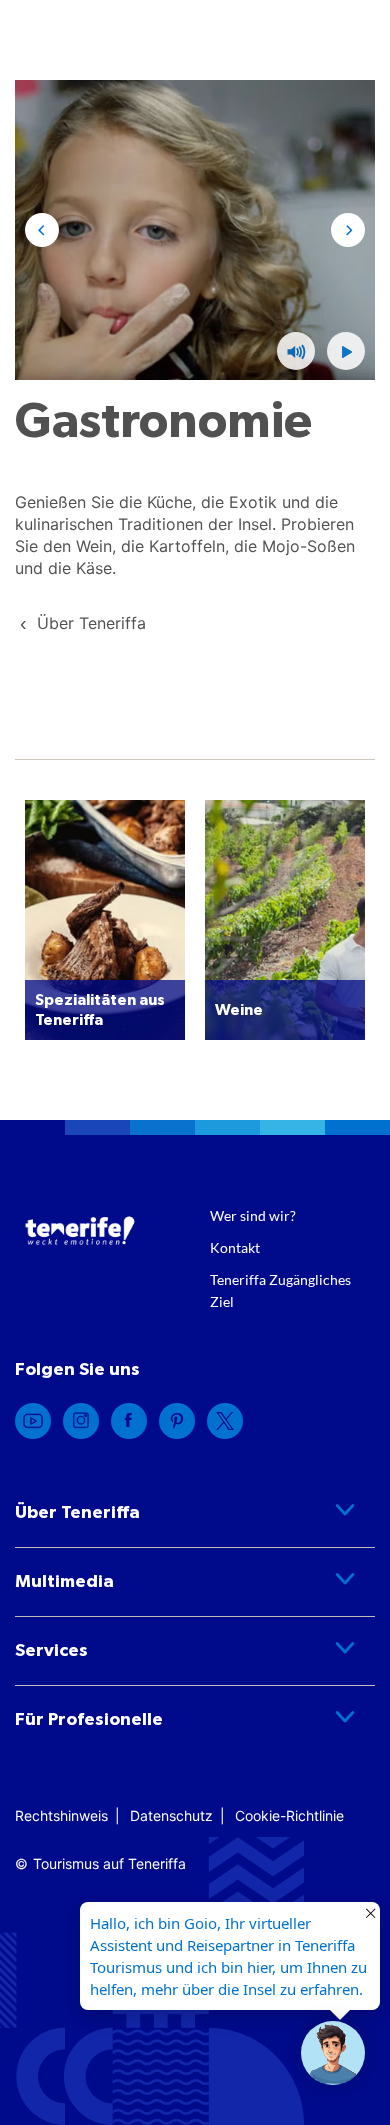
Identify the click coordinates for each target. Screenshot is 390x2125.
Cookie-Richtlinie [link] (289, 1815)
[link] (91, 623)
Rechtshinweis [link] (61, 1815)
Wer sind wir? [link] (253, 1215)
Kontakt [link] (235, 1247)
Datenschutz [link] (171, 1815)
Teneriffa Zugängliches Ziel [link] (280, 1290)
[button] (346, 351)
